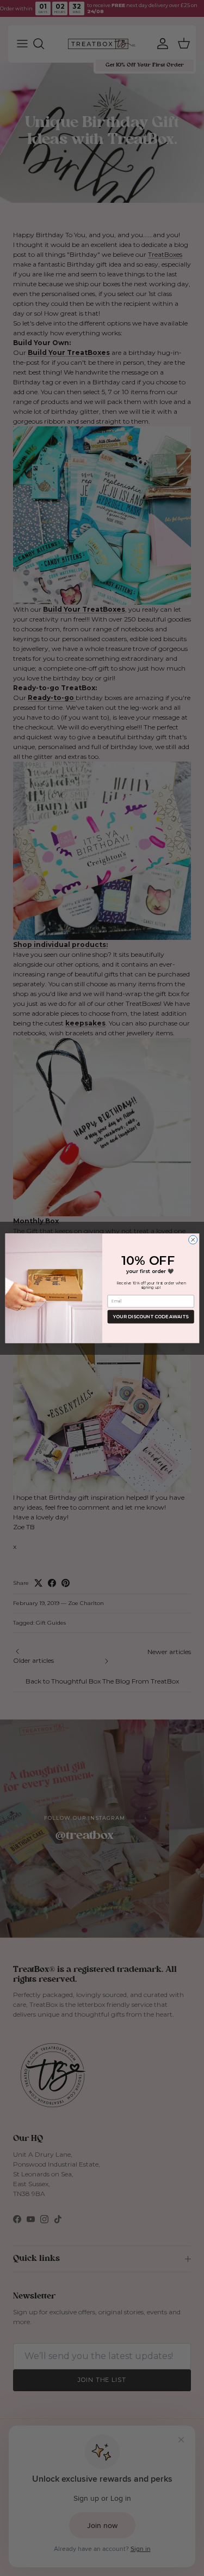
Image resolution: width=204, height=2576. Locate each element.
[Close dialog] (193, 1240)
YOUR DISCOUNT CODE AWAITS (151, 1317)
